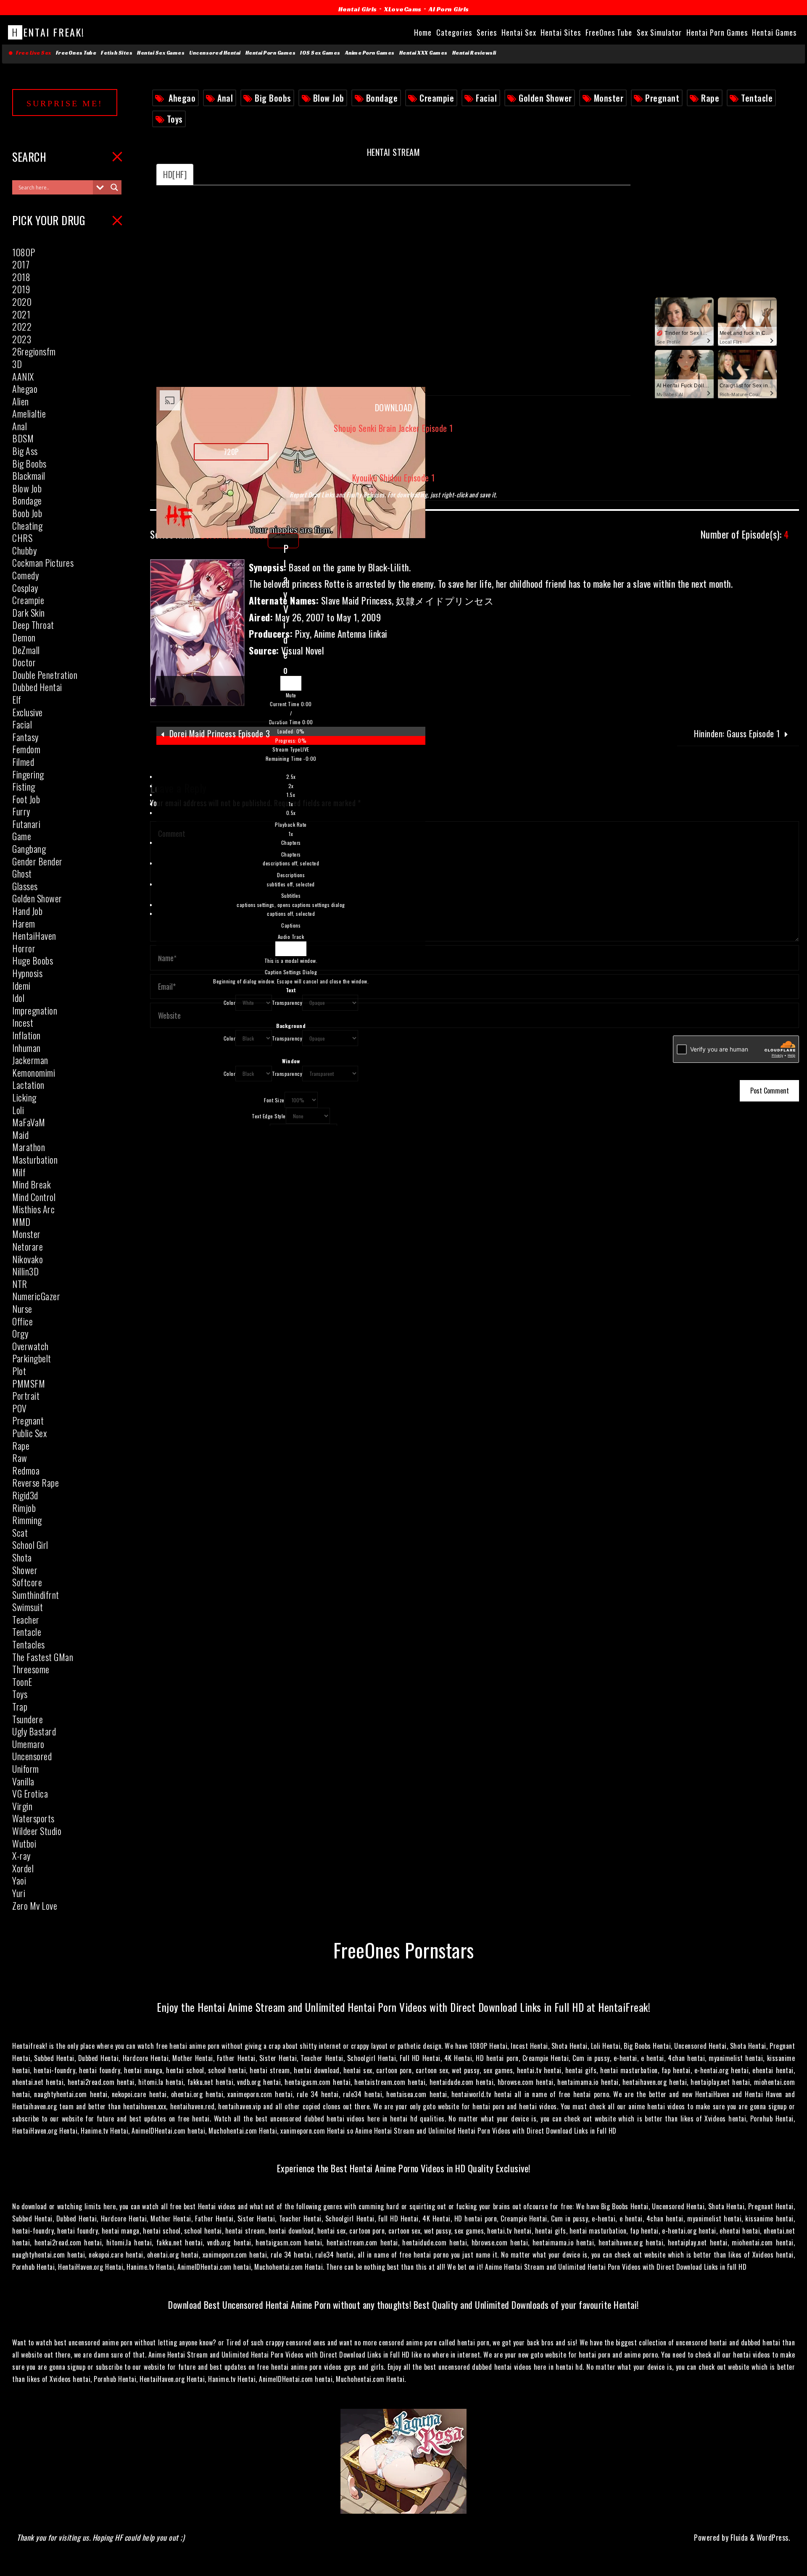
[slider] (291, 736)
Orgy (20, 1333)
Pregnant (662, 98)
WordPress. (773, 2537)
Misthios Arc (33, 1209)
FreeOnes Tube (76, 53)
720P (231, 452)
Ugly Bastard (34, 1731)
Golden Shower (545, 98)
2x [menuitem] (291, 786)
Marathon (29, 1147)
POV (20, 1408)
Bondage (382, 98)
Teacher (26, 1619)
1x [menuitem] (291, 804)
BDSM (23, 438)
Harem (24, 923)
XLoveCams (403, 9)
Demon (24, 637)
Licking (24, 1097)
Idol (18, 998)
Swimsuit (28, 1607)
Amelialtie (29, 413)
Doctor (24, 662)
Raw (20, 1458)
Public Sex (29, 1433)
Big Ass (25, 451)
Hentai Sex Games (161, 53)
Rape (710, 98)
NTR (20, 1284)
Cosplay (25, 588)
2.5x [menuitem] (291, 777)
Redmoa (26, 1470)
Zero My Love (35, 1906)
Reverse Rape (36, 1483)
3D (17, 364)
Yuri (19, 1893)
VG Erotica (30, 1793)
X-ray (21, 1856)
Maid (20, 1135)
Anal (225, 98)
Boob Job (27, 513)
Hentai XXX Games (423, 53)
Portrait (26, 1396)
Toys (175, 119)
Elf (17, 699)
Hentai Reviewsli (474, 53)
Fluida (738, 2537)
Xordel (23, 1868)
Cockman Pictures (43, 563)
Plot (19, 1371)
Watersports (33, 1818)
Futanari (26, 824)
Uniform (26, 1769)
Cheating (27, 526)
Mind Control (34, 1197)
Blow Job (329, 98)
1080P (24, 252)
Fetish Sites (117, 53)
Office (22, 1321)
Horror (24, 948)
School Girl (30, 1545)
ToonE (22, 1682)
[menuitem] (291, 805)
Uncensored (32, 1756)
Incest (23, 1023)
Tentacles (29, 1644)
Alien (21, 401)
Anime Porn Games (370, 53)
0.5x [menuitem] (291, 813)
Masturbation (35, 1159)
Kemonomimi (34, 1072)
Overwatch (30, 1346)
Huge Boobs (33, 960)
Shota (22, 1557)
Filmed (23, 762)
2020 (22, 302)
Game (22, 836)
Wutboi (24, 1843)
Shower (25, 1570)
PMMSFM (29, 1383)
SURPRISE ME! (65, 103)
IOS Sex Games (320, 53)
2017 (21, 264)
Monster (609, 98)
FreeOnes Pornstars (404, 1949)
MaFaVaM (29, 1122)
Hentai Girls (358, 9)
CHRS (22, 538)
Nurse (22, 1309)
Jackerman (30, 1060)
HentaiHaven (34, 936)
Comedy (25, 575)
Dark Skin (29, 612)
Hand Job (27, 911)
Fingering (28, 774)
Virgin (22, 1806)
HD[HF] (175, 174)
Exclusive (28, 712)
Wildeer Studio (37, 1831)
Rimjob (24, 1508)
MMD (21, 1222)
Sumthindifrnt (36, 1595)
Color (230, 1003)
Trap (20, 1706)
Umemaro (28, 1744)
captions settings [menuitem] (291, 905)
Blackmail (29, 476)
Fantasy (25, 737)
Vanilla (23, 1781)
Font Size (274, 1100)
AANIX (23, 376)
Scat (20, 1532)
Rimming (27, 1520)
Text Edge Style (269, 1116)
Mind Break (32, 1184)
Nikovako (28, 1259)
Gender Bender (37, 861)
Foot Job (26, 799)
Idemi (21, 986)
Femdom (26, 749)
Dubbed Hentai (37, 687)
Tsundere (28, 1719)
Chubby (24, 550)
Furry (21, 811)
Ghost (22, 873)
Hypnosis (27, 973)
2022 (22, 326)
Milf (19, 1172)
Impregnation (35, 1010)
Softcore (27, 1582)
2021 (21, 314)
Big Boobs (273, 98)
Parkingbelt (32, 1358)
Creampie (437, 98)
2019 (21, 289)
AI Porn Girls (449, 9)
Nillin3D (25, 1271)
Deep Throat (33, 625)
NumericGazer (36, 1296)
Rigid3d (25, 1495)
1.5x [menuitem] (291, 795)
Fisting (24, 786)
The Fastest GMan (43, 1657)
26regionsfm (34, 351)
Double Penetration (45, 675)
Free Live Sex (32, 53)
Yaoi (19, 1880)
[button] (291, 695)
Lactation (28, 1085)
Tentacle (757, 98)
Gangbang (29, 849)
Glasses (25, 886)
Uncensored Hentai (215, 53)
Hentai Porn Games (271, 53)
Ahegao (182, 98)
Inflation (26, 1035)
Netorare (28, 1246)
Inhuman (26, 1048)
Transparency (287, 1003)
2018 (21, 277)
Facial (486, 98)
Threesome (31, 1669)
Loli (18, 1110)
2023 (22, 339)
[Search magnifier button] (114, 187)
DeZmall (26, 650)
